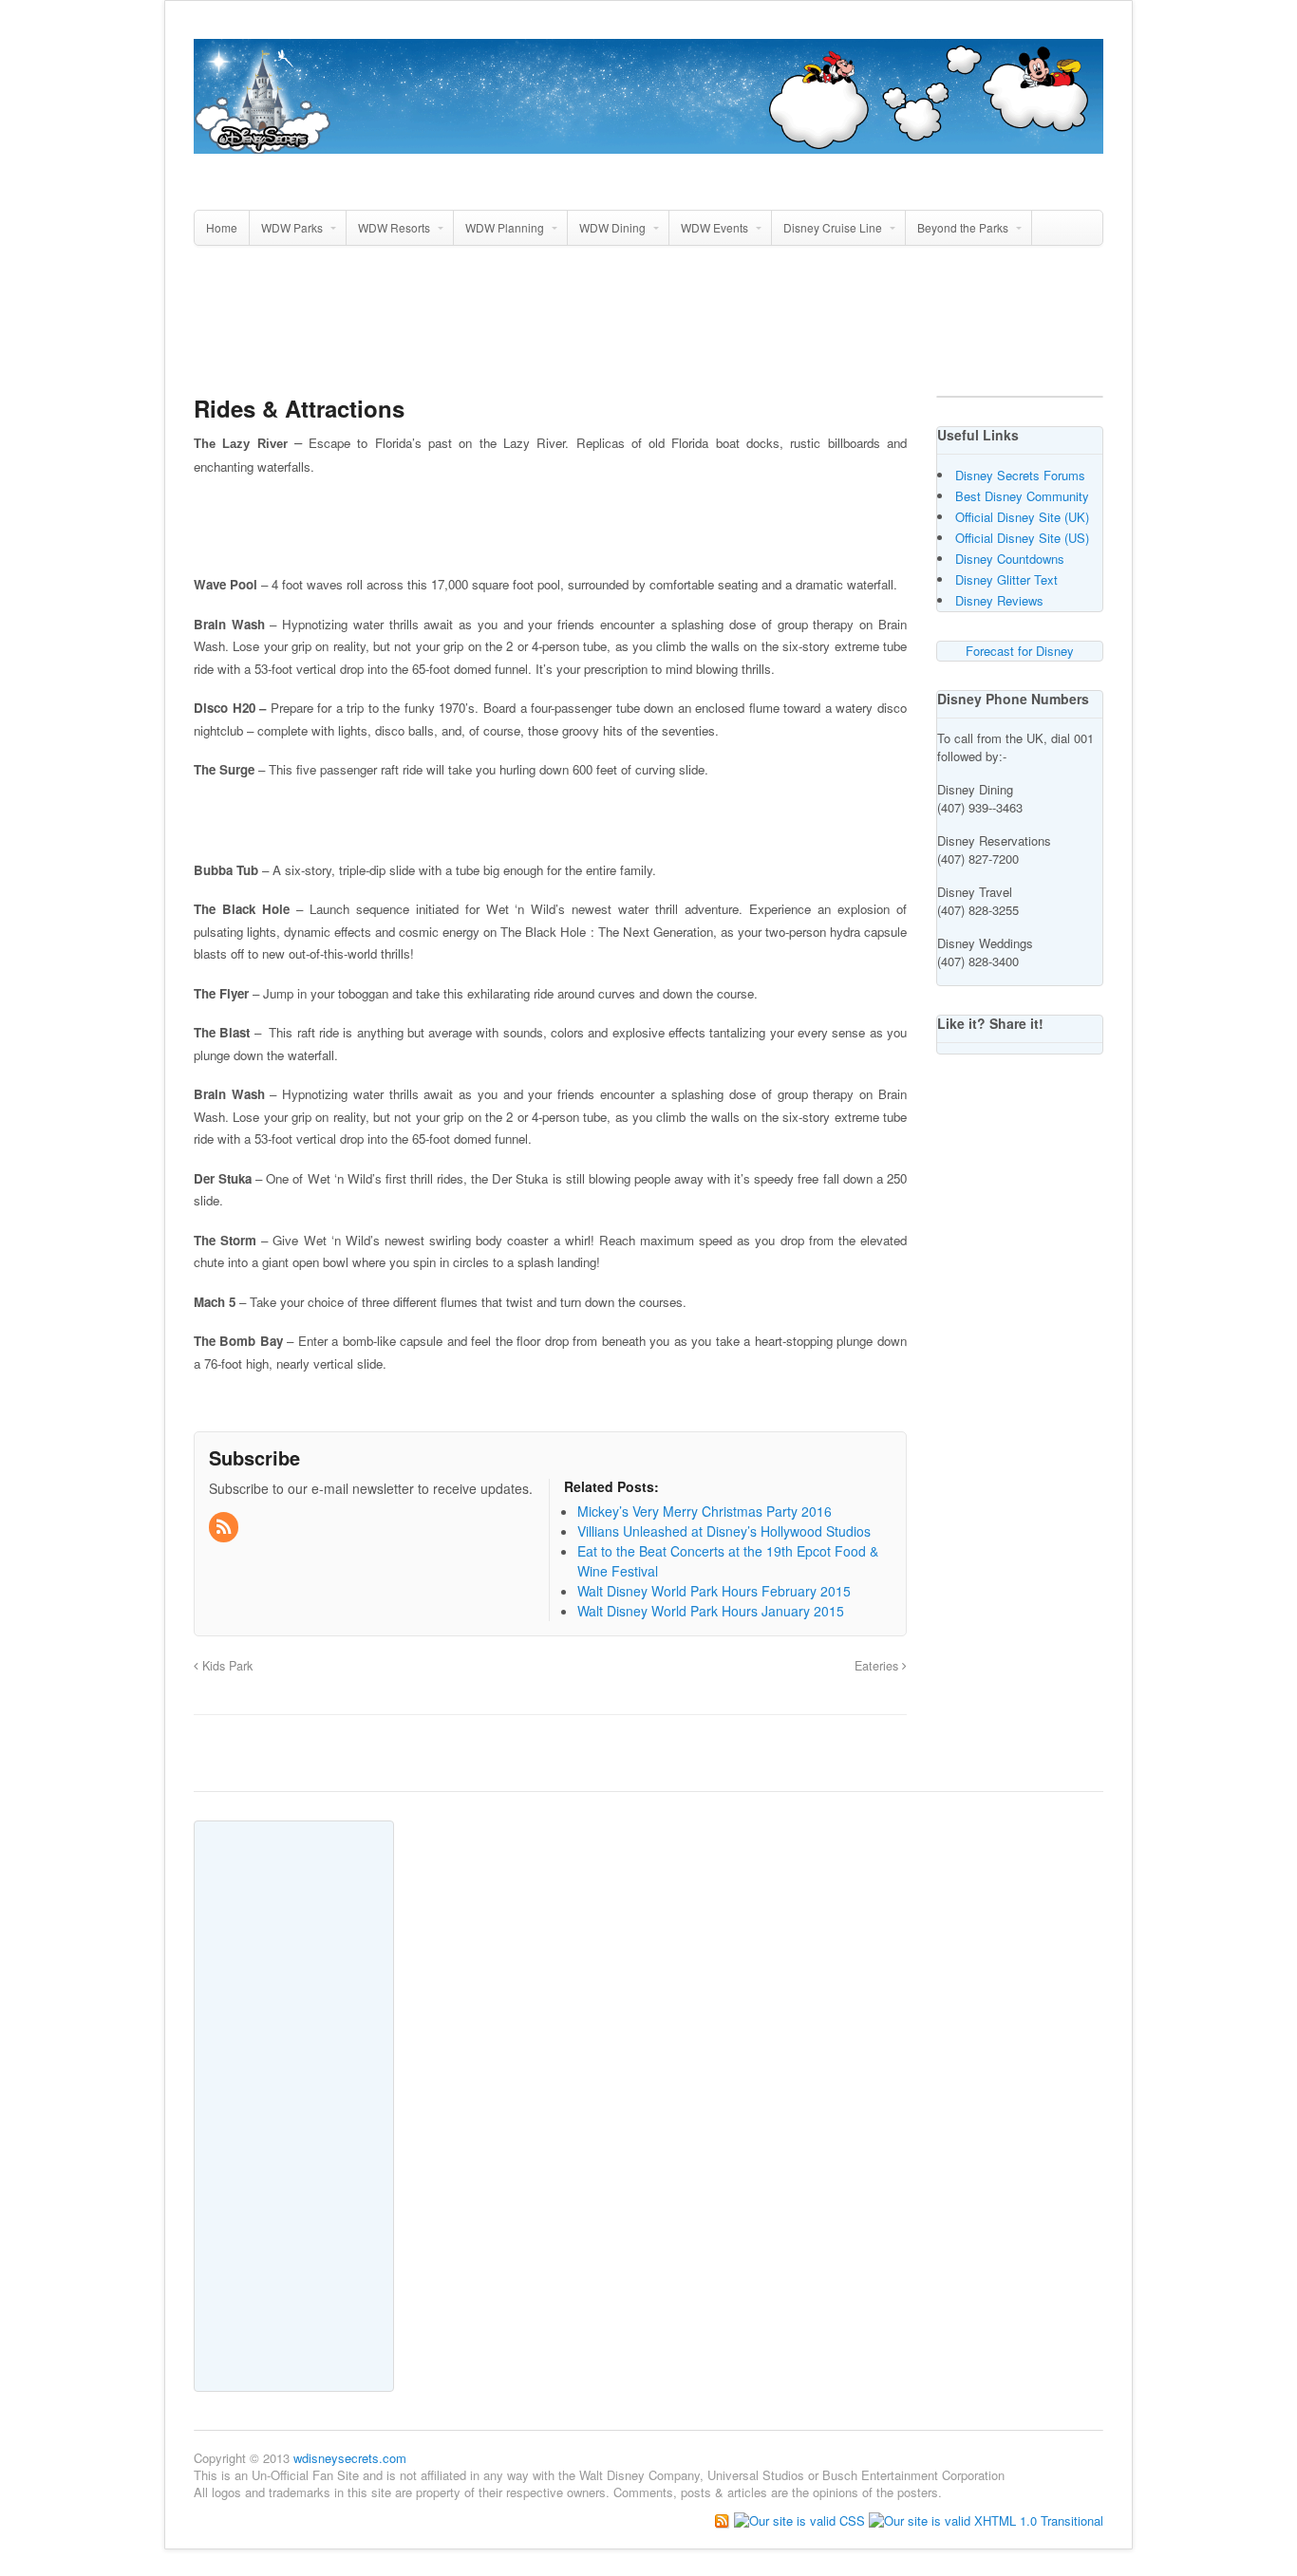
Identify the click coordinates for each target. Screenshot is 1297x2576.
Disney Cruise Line (833, 227)
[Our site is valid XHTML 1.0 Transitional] (986, 2519)
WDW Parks (292, 227)
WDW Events (714, 227)
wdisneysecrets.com (350, 2458)
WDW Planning (505, 227)
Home (222, 227)
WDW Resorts (394, 227)
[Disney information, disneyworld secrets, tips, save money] (648, 143)
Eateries (878, 1666)
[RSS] (225, 1527)
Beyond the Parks (963, 227)
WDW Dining (612, 227)
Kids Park (226, 1666)
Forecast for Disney (1020, 651)
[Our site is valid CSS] (801, 2519)
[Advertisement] (648, 328)
